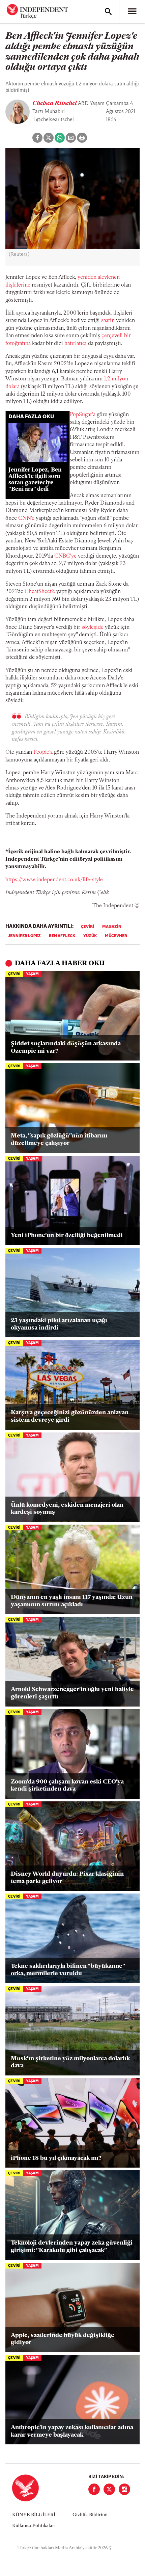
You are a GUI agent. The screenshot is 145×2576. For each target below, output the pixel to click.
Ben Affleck (62, 936)
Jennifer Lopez (24, 936)
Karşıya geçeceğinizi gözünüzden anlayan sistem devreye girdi (70, 1417)
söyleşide (93, 627)
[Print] (82, 138)
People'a (43, 752)
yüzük (90, 936)
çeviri (88, 927)
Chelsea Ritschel (55, 104)
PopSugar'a (83, 415)
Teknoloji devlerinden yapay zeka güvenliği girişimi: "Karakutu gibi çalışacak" (72, 2247)
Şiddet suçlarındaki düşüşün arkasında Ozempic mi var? (66, 1048)
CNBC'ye (65, 556)
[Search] (108, 11)
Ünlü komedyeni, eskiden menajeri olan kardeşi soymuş (67, 1509)
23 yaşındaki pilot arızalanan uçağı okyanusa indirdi (59, 1324)
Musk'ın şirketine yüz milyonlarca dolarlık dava (70, 2063)
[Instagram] (124, 2489)
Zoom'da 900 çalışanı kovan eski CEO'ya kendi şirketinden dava (67, 1786)
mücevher (116, 936)
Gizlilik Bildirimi (90, 2515)
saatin (108, 321)
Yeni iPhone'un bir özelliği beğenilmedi (67, 1236)
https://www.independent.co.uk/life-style (54, 880)
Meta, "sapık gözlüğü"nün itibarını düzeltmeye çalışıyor (59, 1140)
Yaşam (32, 974)
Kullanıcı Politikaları (34, 2526)
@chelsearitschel (55, 120)
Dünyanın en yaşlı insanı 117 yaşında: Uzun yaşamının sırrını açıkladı (72, 1601)
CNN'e (26, 518)
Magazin (112, 927)
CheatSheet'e (40, 592)
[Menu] (132, 11)
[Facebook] (94, 2489)
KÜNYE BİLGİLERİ (34, 2515)
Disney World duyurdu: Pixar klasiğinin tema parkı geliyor (67, 1878)
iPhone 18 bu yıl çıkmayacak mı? (56, 2158)
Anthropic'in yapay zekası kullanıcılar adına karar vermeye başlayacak (72, 2432)
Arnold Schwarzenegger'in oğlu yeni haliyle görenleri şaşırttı (72, 1693)
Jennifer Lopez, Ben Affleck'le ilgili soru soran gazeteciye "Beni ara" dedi (35, 480)
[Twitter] (109, 2489)
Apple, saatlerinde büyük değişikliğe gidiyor (63, 2339)
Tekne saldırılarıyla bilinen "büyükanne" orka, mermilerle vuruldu (68, 1970)
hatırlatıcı (76, 344)
